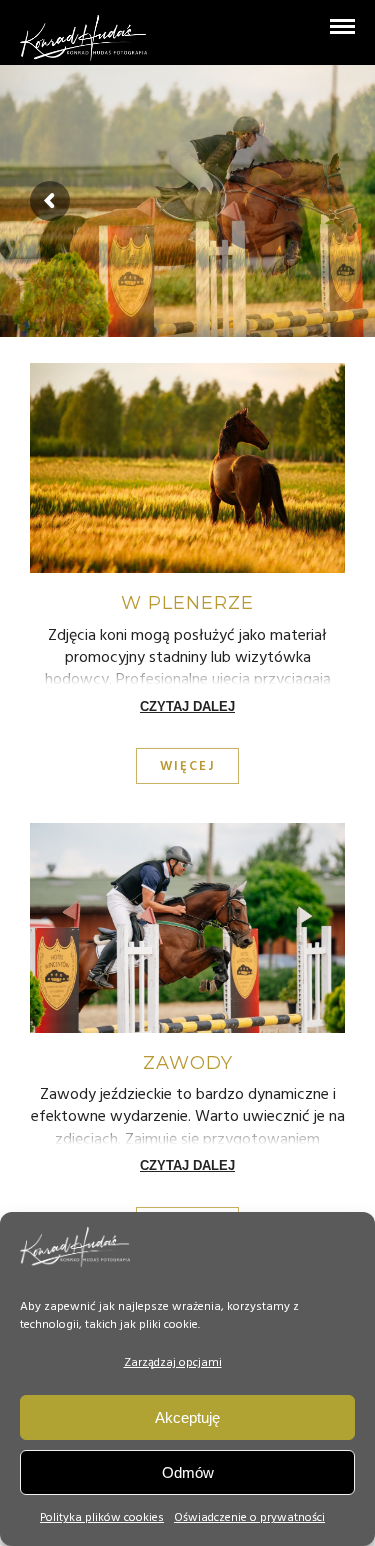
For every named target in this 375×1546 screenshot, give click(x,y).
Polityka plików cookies (102, 1518)
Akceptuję (187, 1417)
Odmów (188, 1472)
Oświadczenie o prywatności (249, 1518)
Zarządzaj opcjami (173, 1363)
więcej (187, 766)
